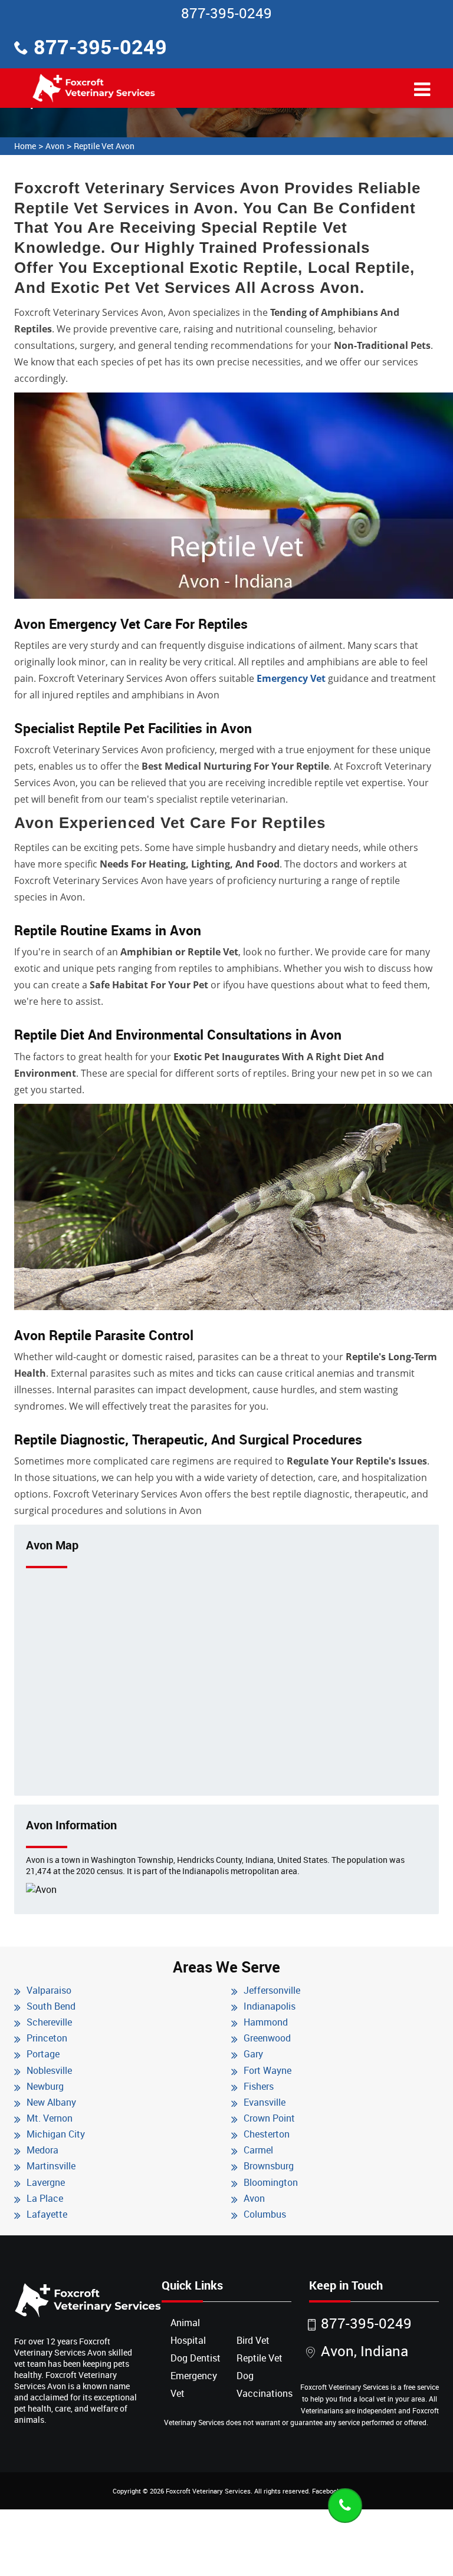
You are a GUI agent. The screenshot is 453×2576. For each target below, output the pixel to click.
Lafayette (47, 2214)
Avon (55, 146)
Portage (43, 2054)
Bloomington (271, 2182)
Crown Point (269, 2118)
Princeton (47, 2038)
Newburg (45, 2086)
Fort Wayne (267, 2070)
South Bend (51, 2006)
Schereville (49, 2022)
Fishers (259, 2086)
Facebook (326, 2491)
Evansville (265, 2102)
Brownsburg (269, 2166)
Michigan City (56, 2134)
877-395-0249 (226, 13)
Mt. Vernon (50, 2118)
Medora (42, 2150)
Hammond (266, 2022)
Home (25, 146)
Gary (253, 2054)
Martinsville (51, 2166)
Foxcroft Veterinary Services (208, 2491)
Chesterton (267, 2134)
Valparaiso (49, 1990)
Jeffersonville (272, 1990)
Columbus (265, 2214)
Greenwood (267, 2038)
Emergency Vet (291, 678)
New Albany (51, 2102)
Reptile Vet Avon (104, 146)
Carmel (258, 2150)
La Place (45, 2198)
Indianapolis (270, 2006)
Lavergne (46, 2182)
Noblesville (49, 2070)
